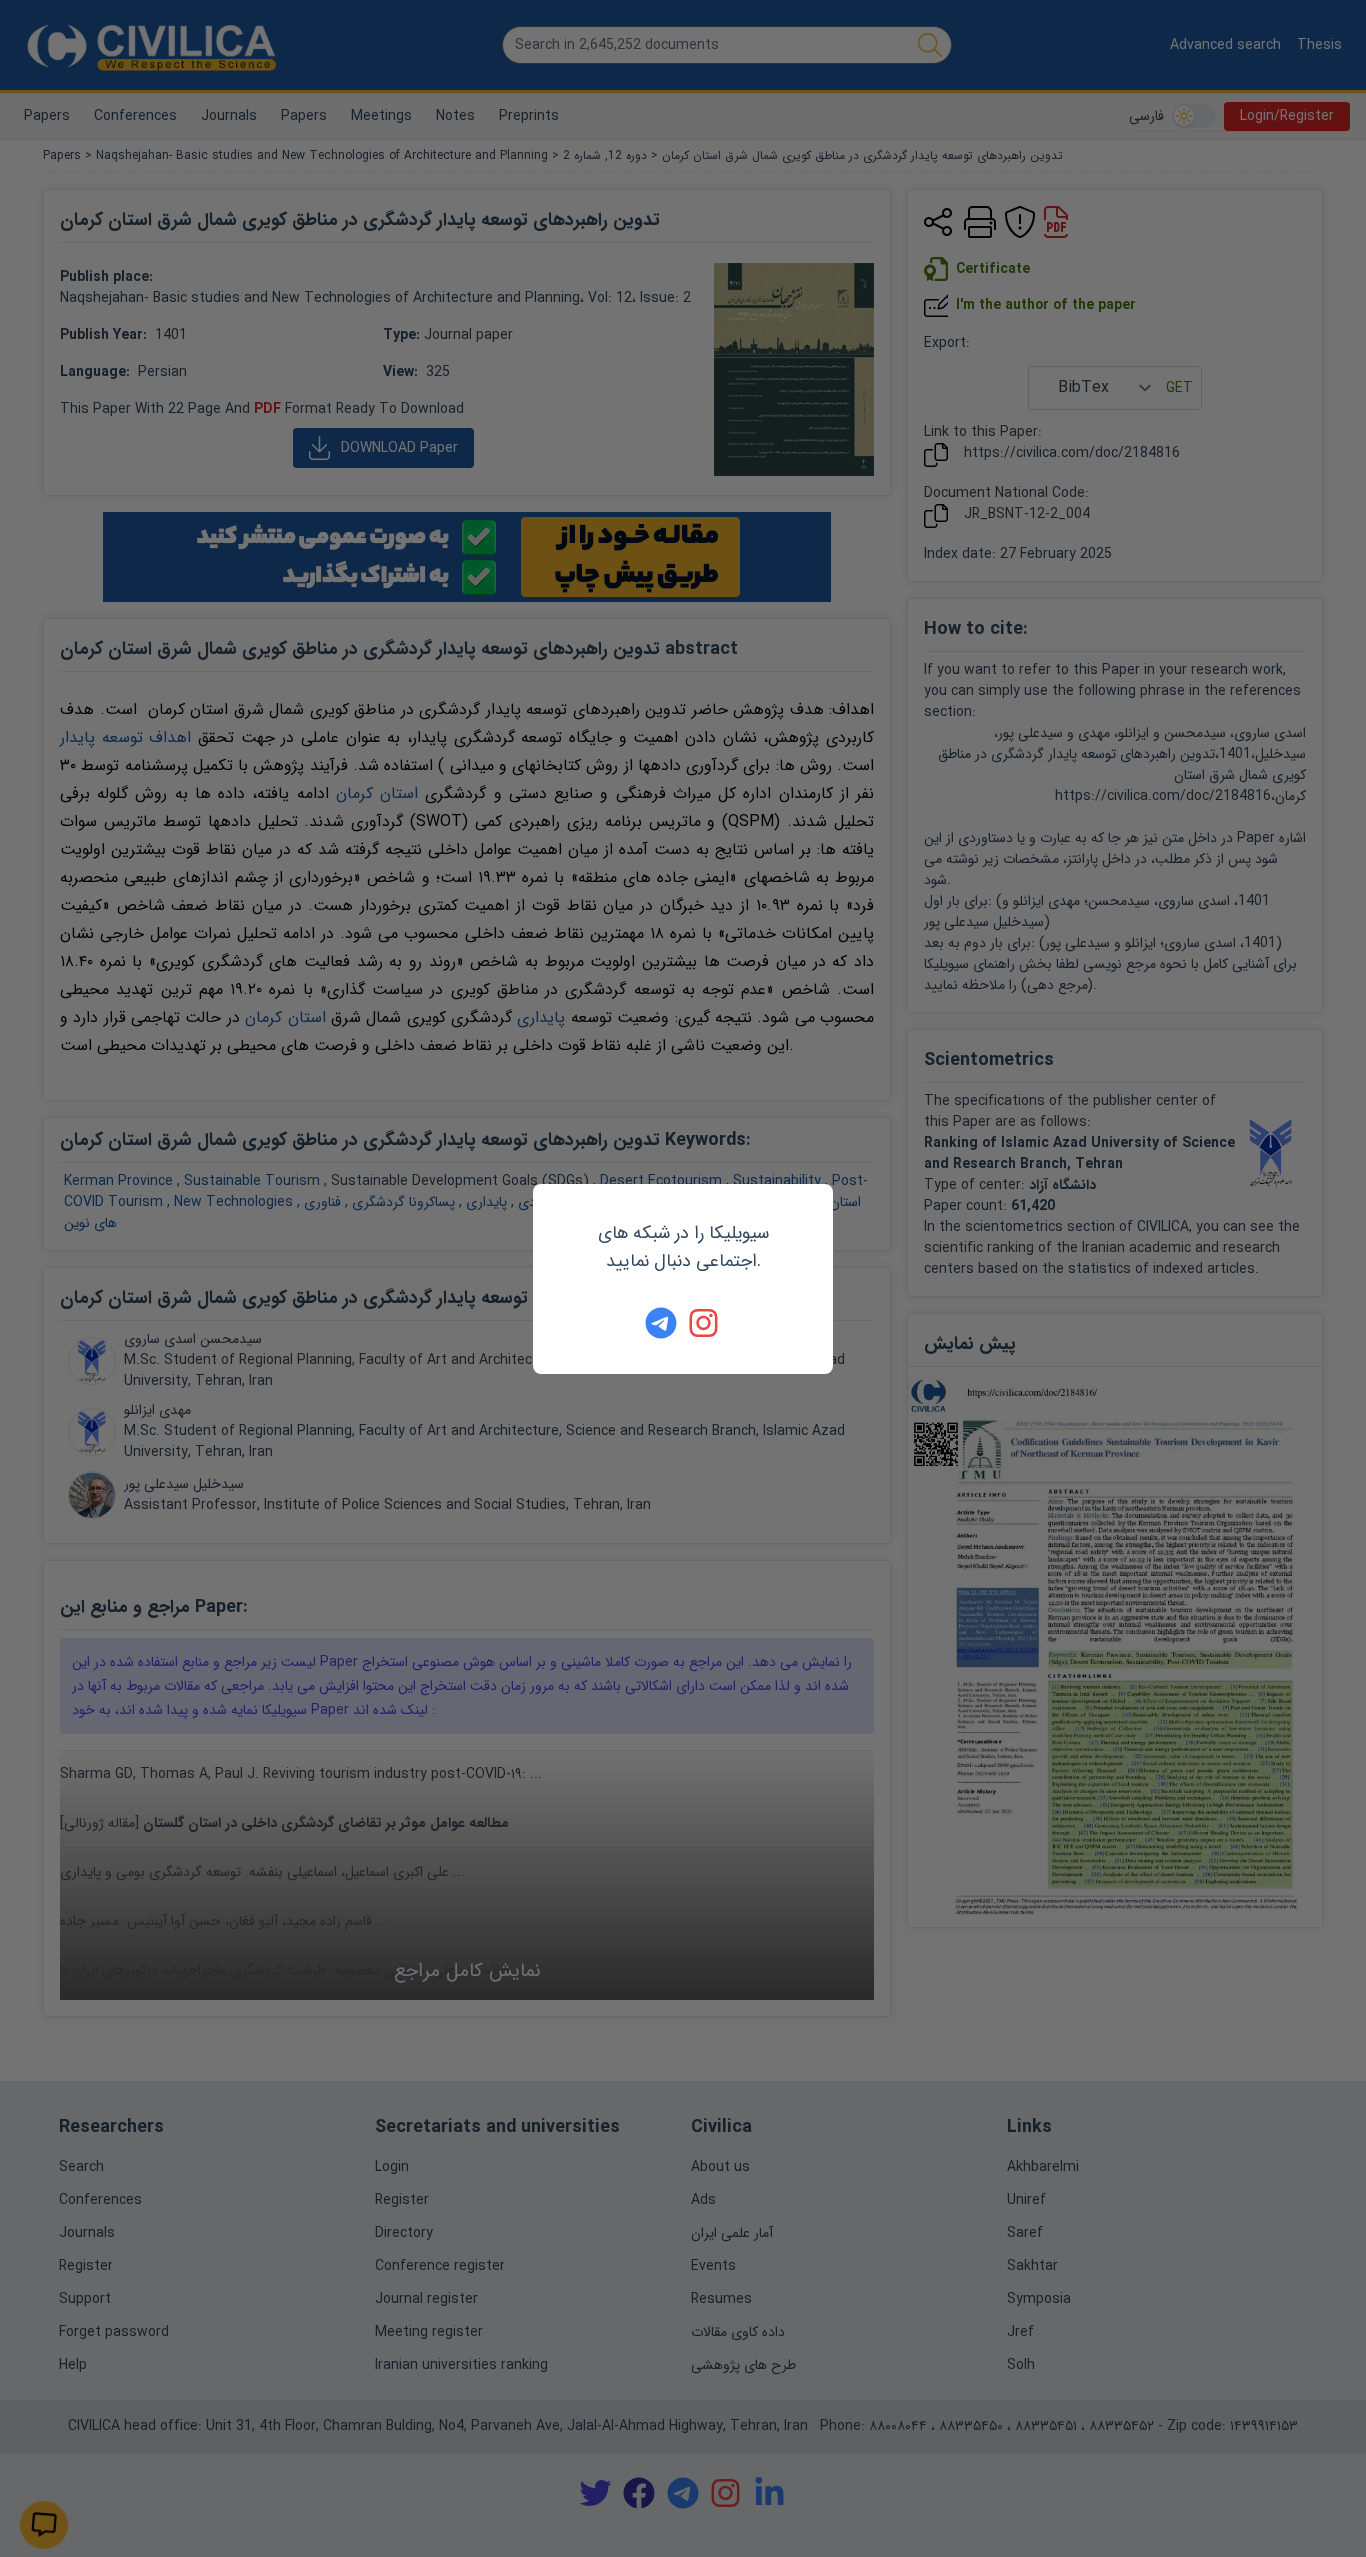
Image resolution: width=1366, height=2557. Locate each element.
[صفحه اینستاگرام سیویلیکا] (705, 1323)
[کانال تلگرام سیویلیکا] (661, 1323)
